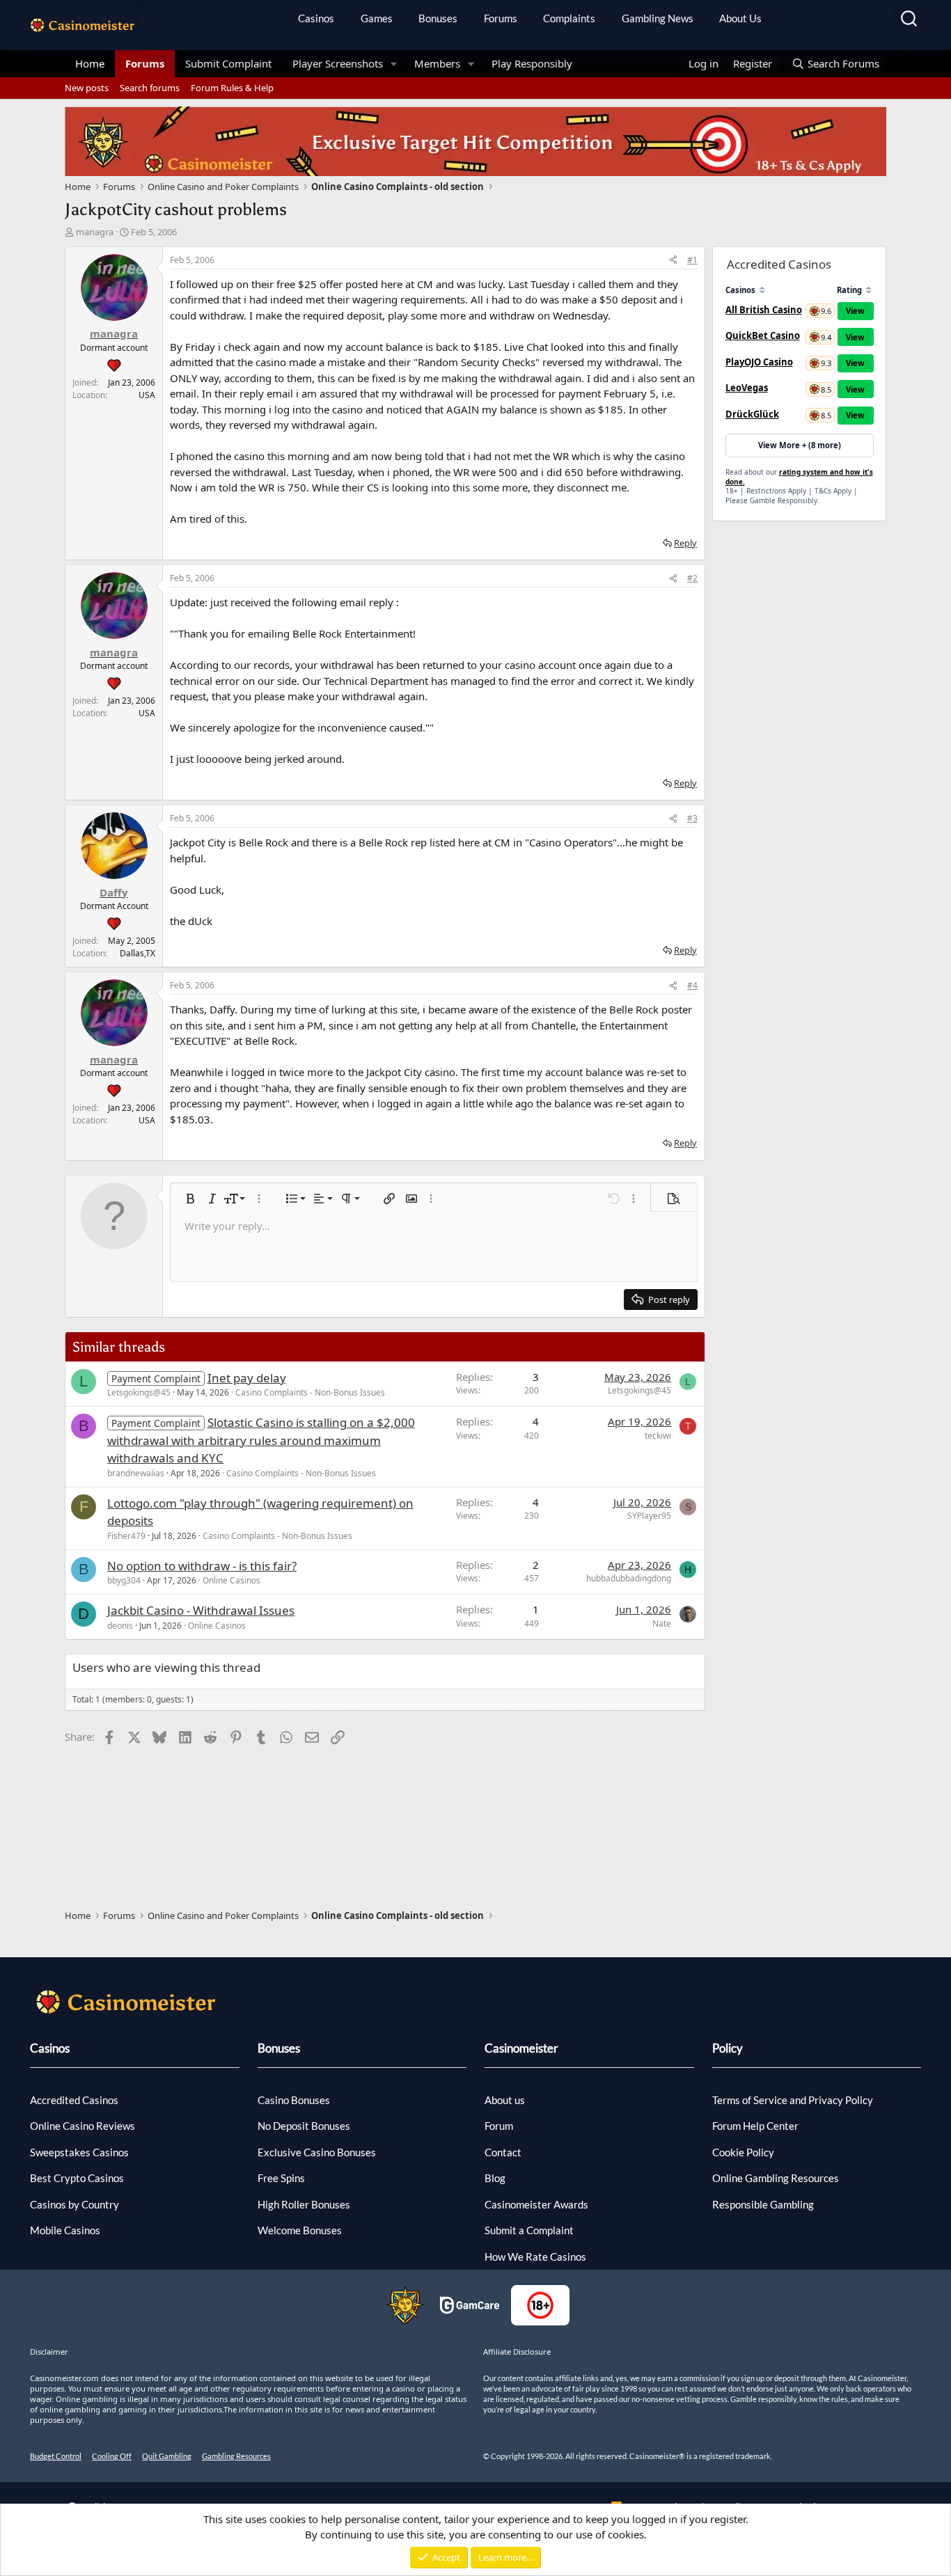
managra (95, 232)
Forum (499, 2126)
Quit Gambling (167, 2456)
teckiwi (658, 1436)
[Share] (673, 260)
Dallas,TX (137, 953)
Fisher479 (126, 1536)
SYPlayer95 (649, 1516)
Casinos (316, 18)
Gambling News (658, 18)
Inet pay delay (247, 1378)
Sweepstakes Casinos (79, 2152)
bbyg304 (124, 1580)
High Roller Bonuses (304, 2204)
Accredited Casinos (74, 2100)
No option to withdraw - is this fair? (202, 1566)
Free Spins (281, 2178)
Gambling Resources (236, 2456)
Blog (495, 2178)
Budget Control (56, 2456)
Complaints (569, 18)
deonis (120, 1626)
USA (147, 395)
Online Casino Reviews (82, 2126)
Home (90, 63)
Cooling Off (112, 2456)
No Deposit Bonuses (304, 2126)
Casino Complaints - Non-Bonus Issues (310, 1392)
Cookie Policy (743, 2152)
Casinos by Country (74, 2204)
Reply (685, 543)
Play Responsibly (532, 63)
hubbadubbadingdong (629, 1578)
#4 (692, 985)
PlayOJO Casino (759, 362)
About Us (740, 18)
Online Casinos (231, 1580)
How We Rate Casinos (535, 2257)
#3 (692, 818)
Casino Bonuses (294, 2100)
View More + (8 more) (800, 445)
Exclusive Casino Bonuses (317, 2152)
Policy (728, 2048)
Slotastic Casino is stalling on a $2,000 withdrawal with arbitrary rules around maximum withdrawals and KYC (261, 1440)
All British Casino (764, 310)
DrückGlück (752, 414)
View (855, 311)
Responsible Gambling (763, 2204)
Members (437, 63)
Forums (501, 18)
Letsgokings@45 (139, 1392)
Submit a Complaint (529, 2230)
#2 (692, 578)
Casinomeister (521, 2048)
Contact (503, 2152)
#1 (692, 260)
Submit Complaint (228, 63)
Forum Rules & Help (232, 88)
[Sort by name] (762, 290)
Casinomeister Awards (536, 2204)
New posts (87, 88)
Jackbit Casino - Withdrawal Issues (201, 1610)
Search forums (150, 88)
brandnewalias (136, 1473)
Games (377, 18)
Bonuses (438, 18)
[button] (394, 64)
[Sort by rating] (869, 290)
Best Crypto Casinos (77, 2178)
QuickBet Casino (763, 335)
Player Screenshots (338, 63)
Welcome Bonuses (300, 2230)
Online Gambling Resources (776, 2178)
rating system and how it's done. (799, 477)
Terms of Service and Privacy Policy (793, 2100)
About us (505, 2100)
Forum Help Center (755, 2126)
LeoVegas (747, 388)
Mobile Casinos (65, 2230)
